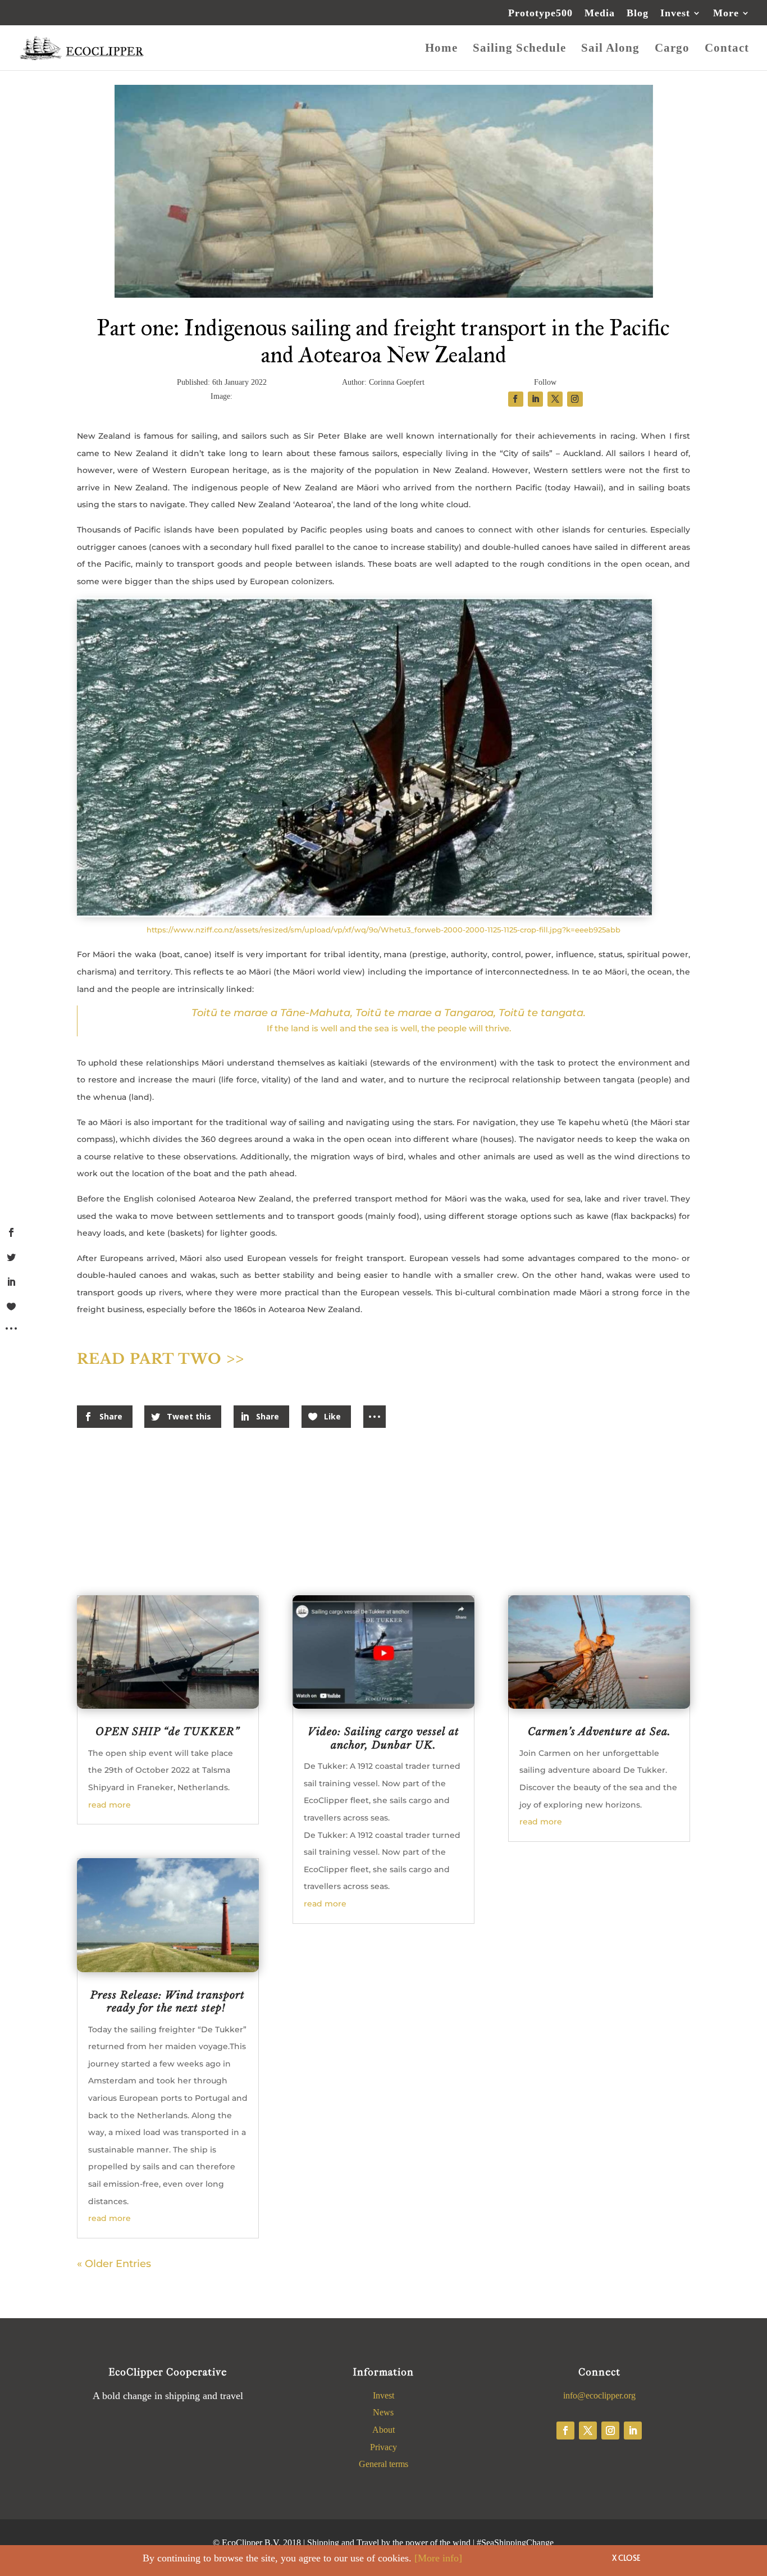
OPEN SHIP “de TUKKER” (168, 1732)
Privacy (383, 2447)
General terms (383, 2464)
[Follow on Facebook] (565, 2431)
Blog (638, 13)
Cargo (672, 49)
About (383, 2430)
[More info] (438, 2558)
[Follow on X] (588, 2431)
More (726, 13)
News (383, 2412)
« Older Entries (114, 2264)
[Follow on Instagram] (610, 2431)
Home (441, 49)
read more (109, 1805)
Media (600, 13)
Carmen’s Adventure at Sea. (599, 1732)
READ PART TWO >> (161, 1359)
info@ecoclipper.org (599, 2395)
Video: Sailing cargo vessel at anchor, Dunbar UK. (383, 1738)
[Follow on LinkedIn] (633, 2431)
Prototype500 (540, 13)
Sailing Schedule (519, 49)
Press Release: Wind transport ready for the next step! (168, 2002)
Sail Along (610, 49)
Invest (675, 13)
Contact (727, 49)
